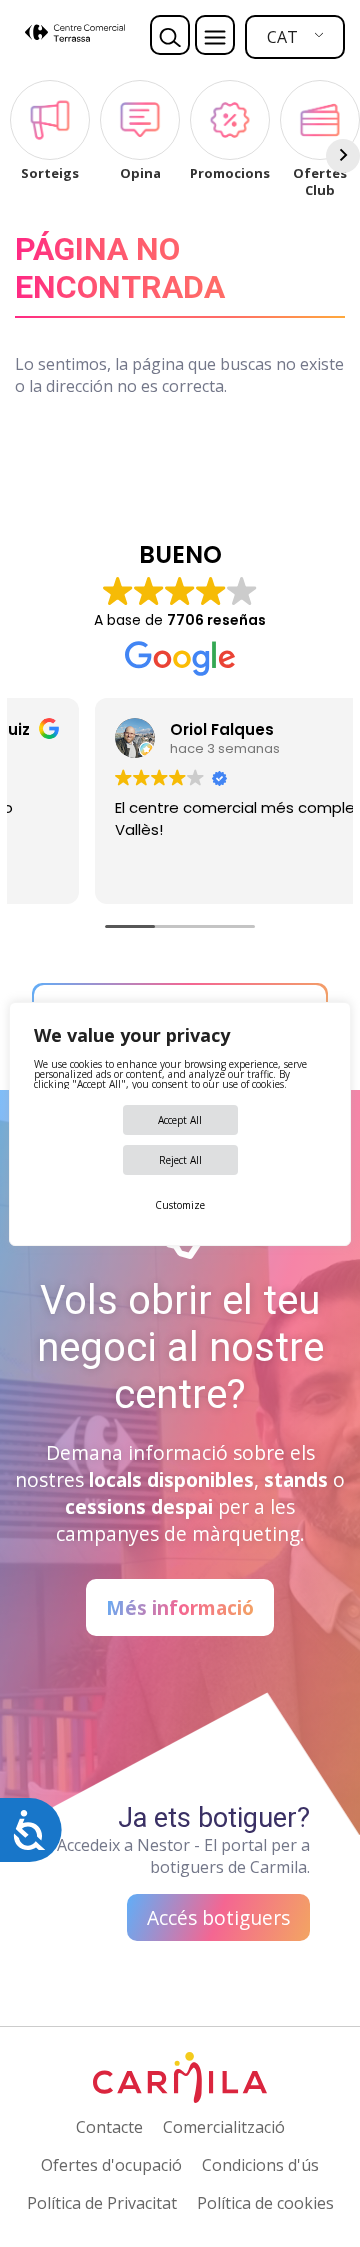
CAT (282, 37)
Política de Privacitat (102, 2203)
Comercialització (224, 2127)
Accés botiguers (218, 1917)
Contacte (109, 2127)
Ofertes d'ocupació (111, 2165)
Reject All (180, 1160)
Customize (180, 1205)
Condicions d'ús (260, 2165)
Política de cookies (265, 2203)
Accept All (180, 1120)
